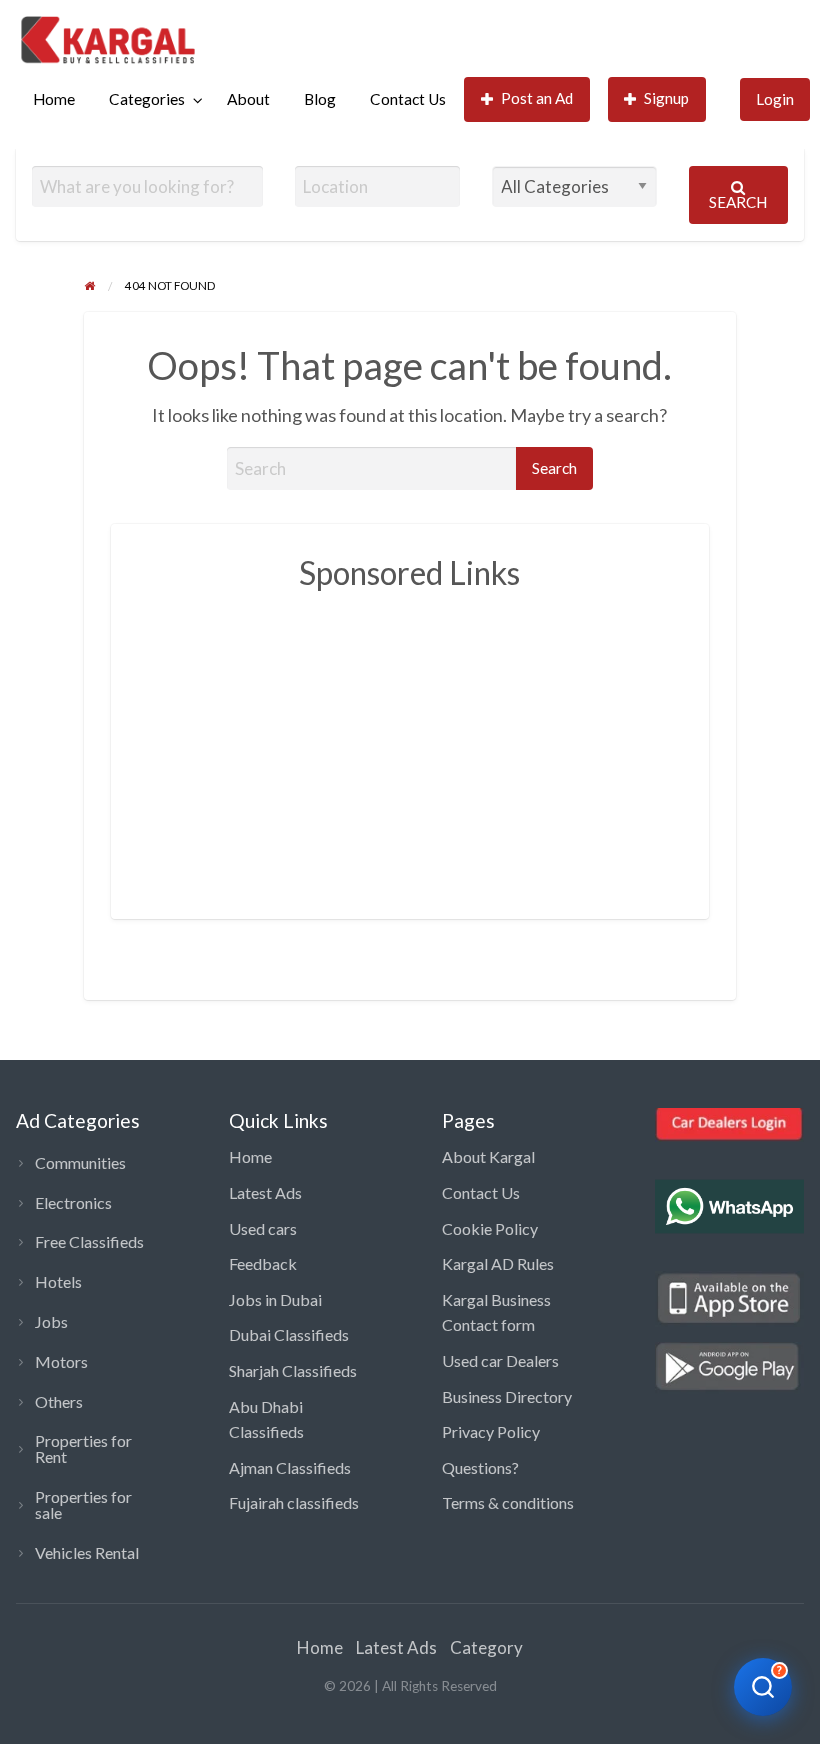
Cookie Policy (490, 1228)
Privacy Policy (491, 1431)
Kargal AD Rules (498, 1263)
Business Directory (507, 1396)
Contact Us (408, 99)
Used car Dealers (500, 1360)
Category (486, 1647)
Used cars (263, 1228)
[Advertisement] (478, 744)
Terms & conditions (508, 1502)
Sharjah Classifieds (293, 1370)
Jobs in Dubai (275, 1299)
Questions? (480, 1467)
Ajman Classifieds (290, 1467)
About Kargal (488, 1156)
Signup (666, 98)
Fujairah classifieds (294, 1502)
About (248, 99)
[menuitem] (54, 99)
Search (738, 202)
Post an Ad (537, 98)
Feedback (263, 1263)
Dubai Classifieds (289, 1334)
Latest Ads (265, 1192)
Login (775, 99)
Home (54, 99)
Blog (320, 99)
